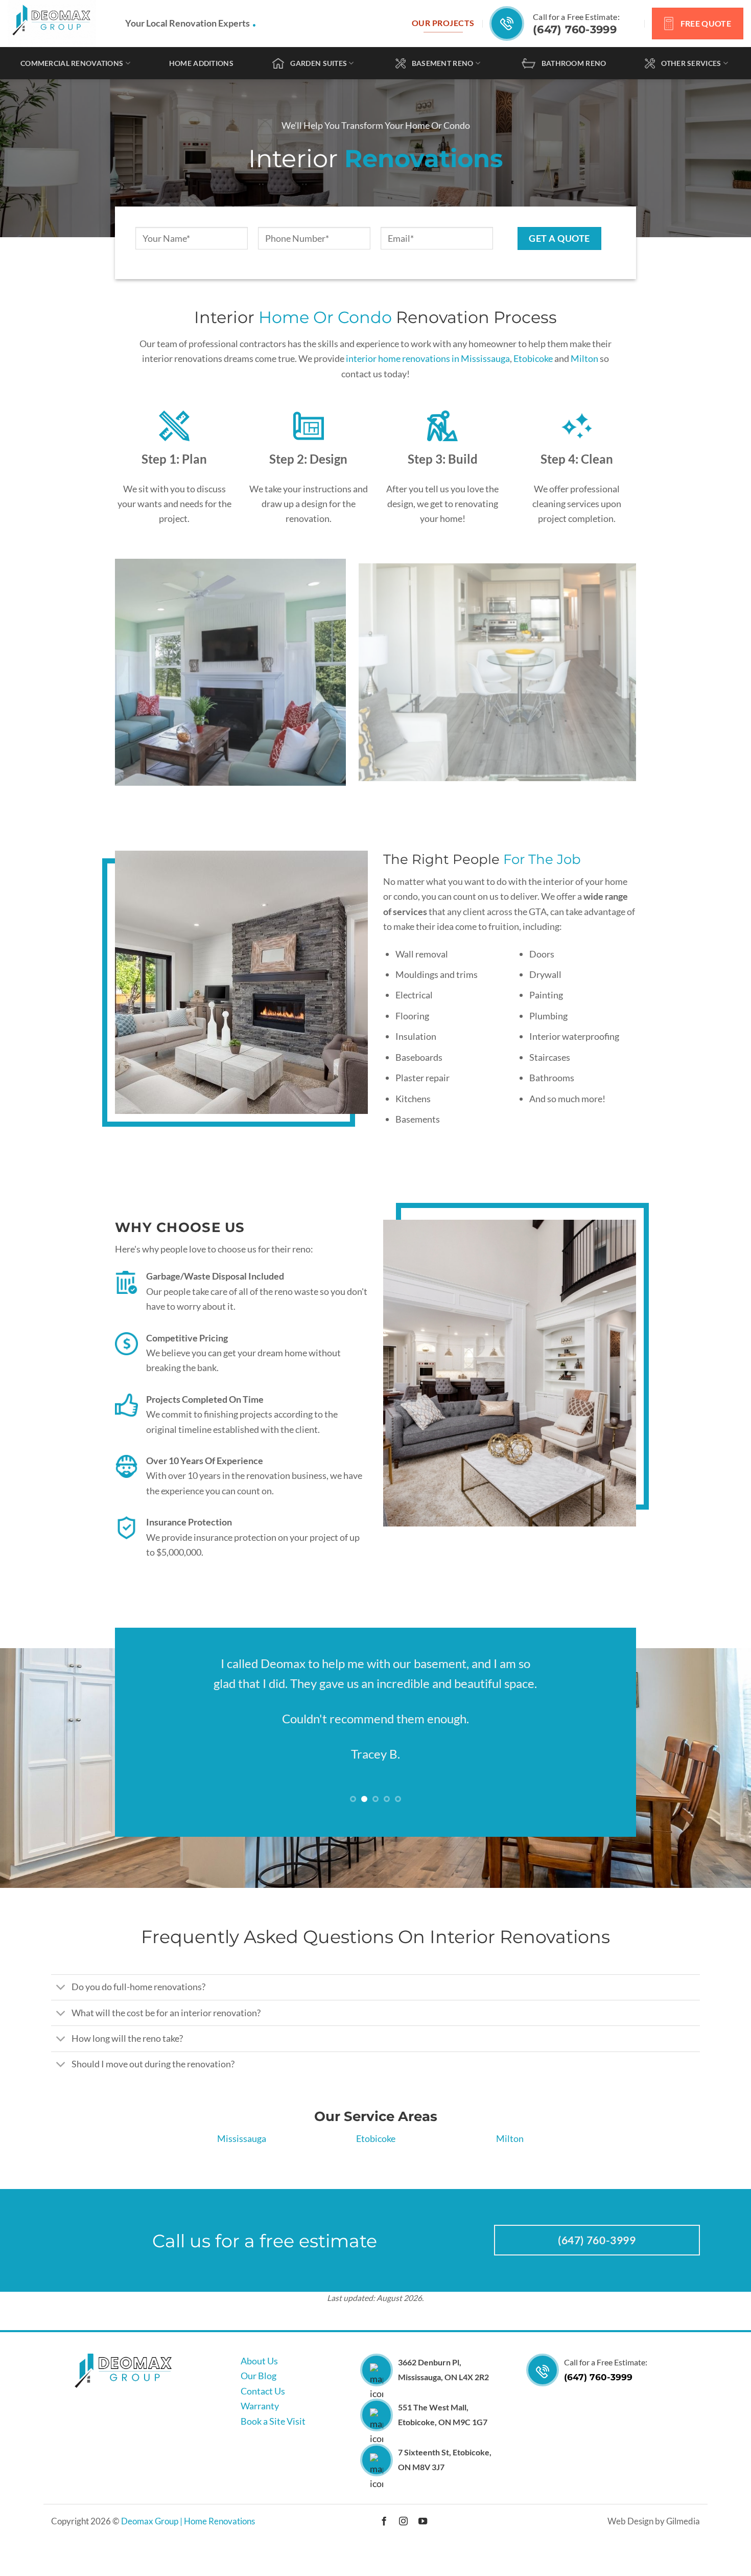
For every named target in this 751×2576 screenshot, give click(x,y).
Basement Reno (443, 63)
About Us (259, 2361)
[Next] (613, 672)
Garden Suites (319, 63)
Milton (584, 358)
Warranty (260, 2406)
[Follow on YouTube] (422, 2522)
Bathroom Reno (574, 63)
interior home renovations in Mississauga (428, 358)
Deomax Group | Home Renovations (188, 2521)
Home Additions (201, 63)
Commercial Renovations (72, 63)
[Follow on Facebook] (384, 2522)
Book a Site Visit (273, 2421)
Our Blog (259, 2376)
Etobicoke (533, 358)
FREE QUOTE (706, 23)
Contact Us (263, 2391)
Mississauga (242, 2138)
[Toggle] (61, 1988)
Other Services (691, 63)
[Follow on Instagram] (403, 2522)
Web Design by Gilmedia (654, 2521)
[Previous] (138, 672)
